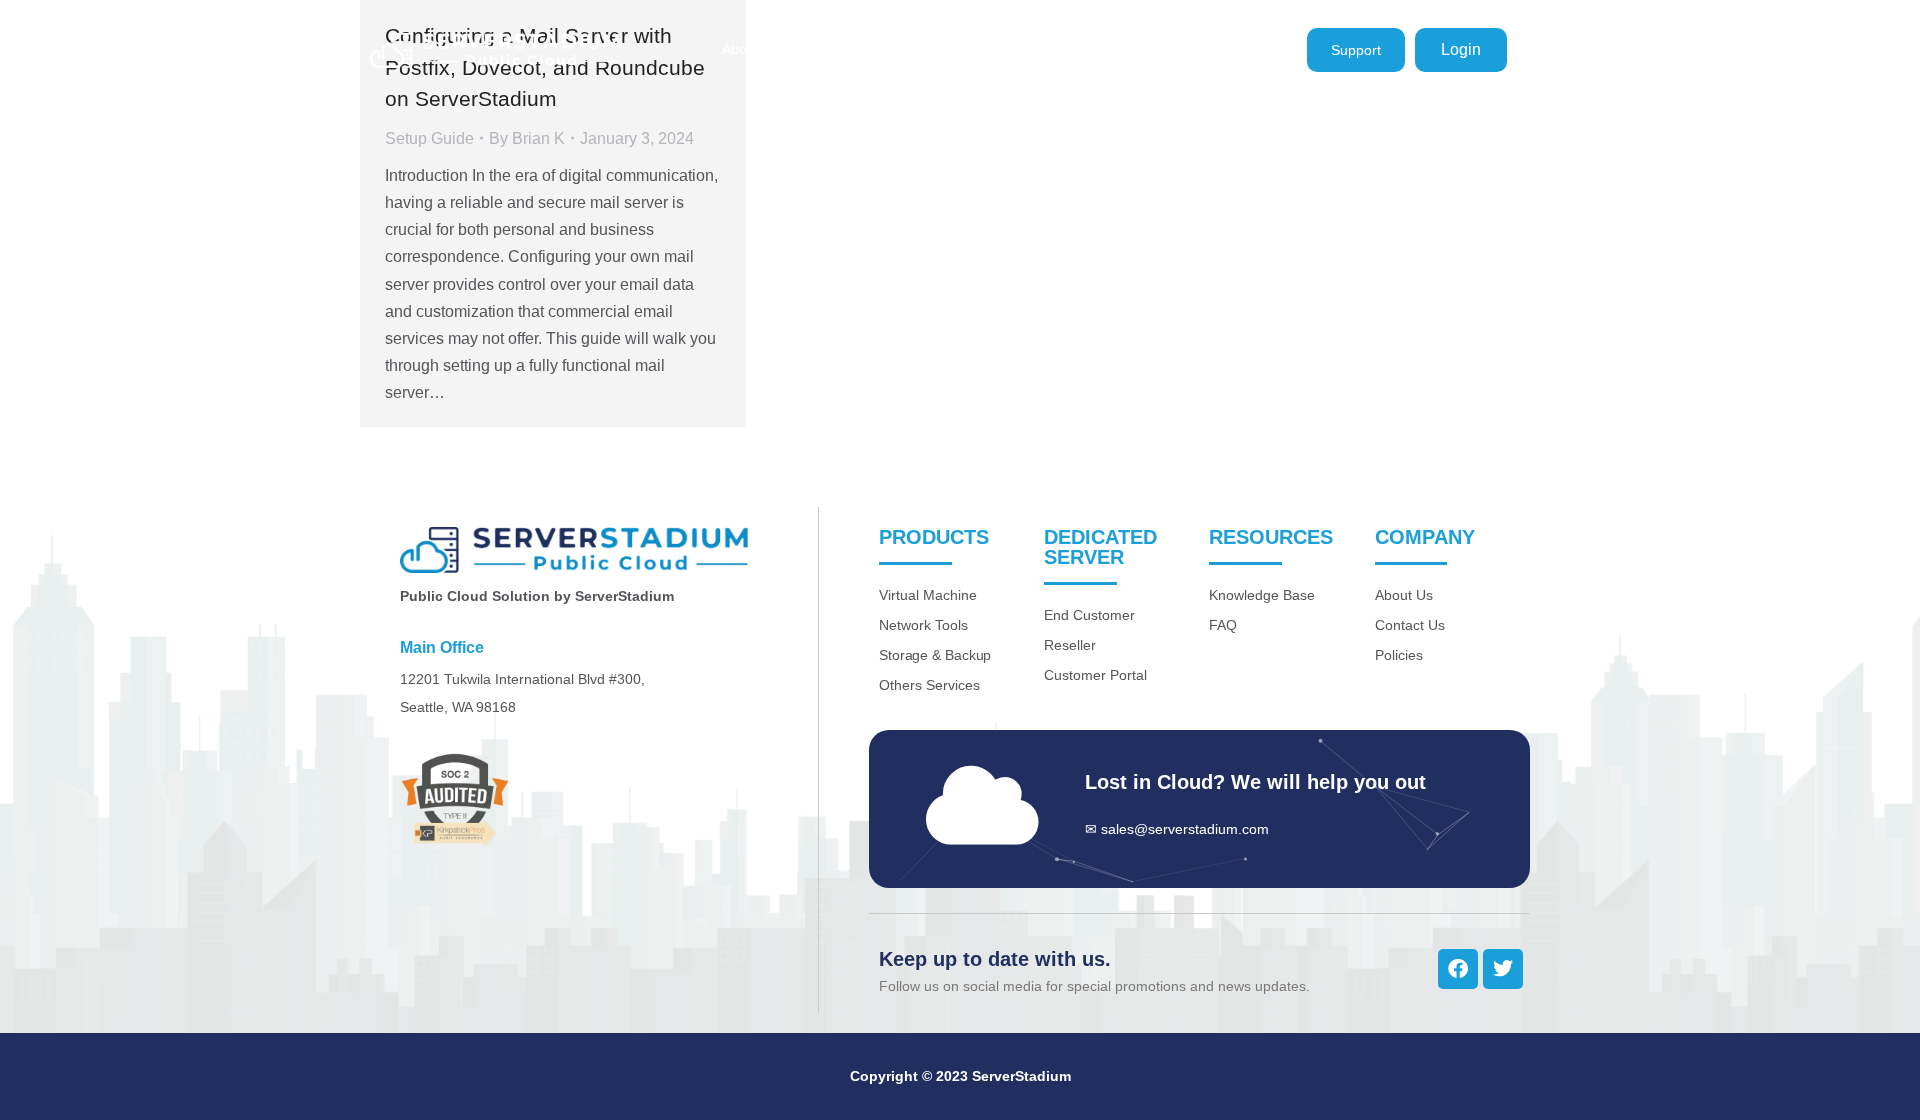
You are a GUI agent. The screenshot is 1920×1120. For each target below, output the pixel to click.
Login (1461, 49)
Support (1356, 50)
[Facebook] (1458, 969)
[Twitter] (1503, 969)
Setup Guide (429, 138)
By (527, 138)
